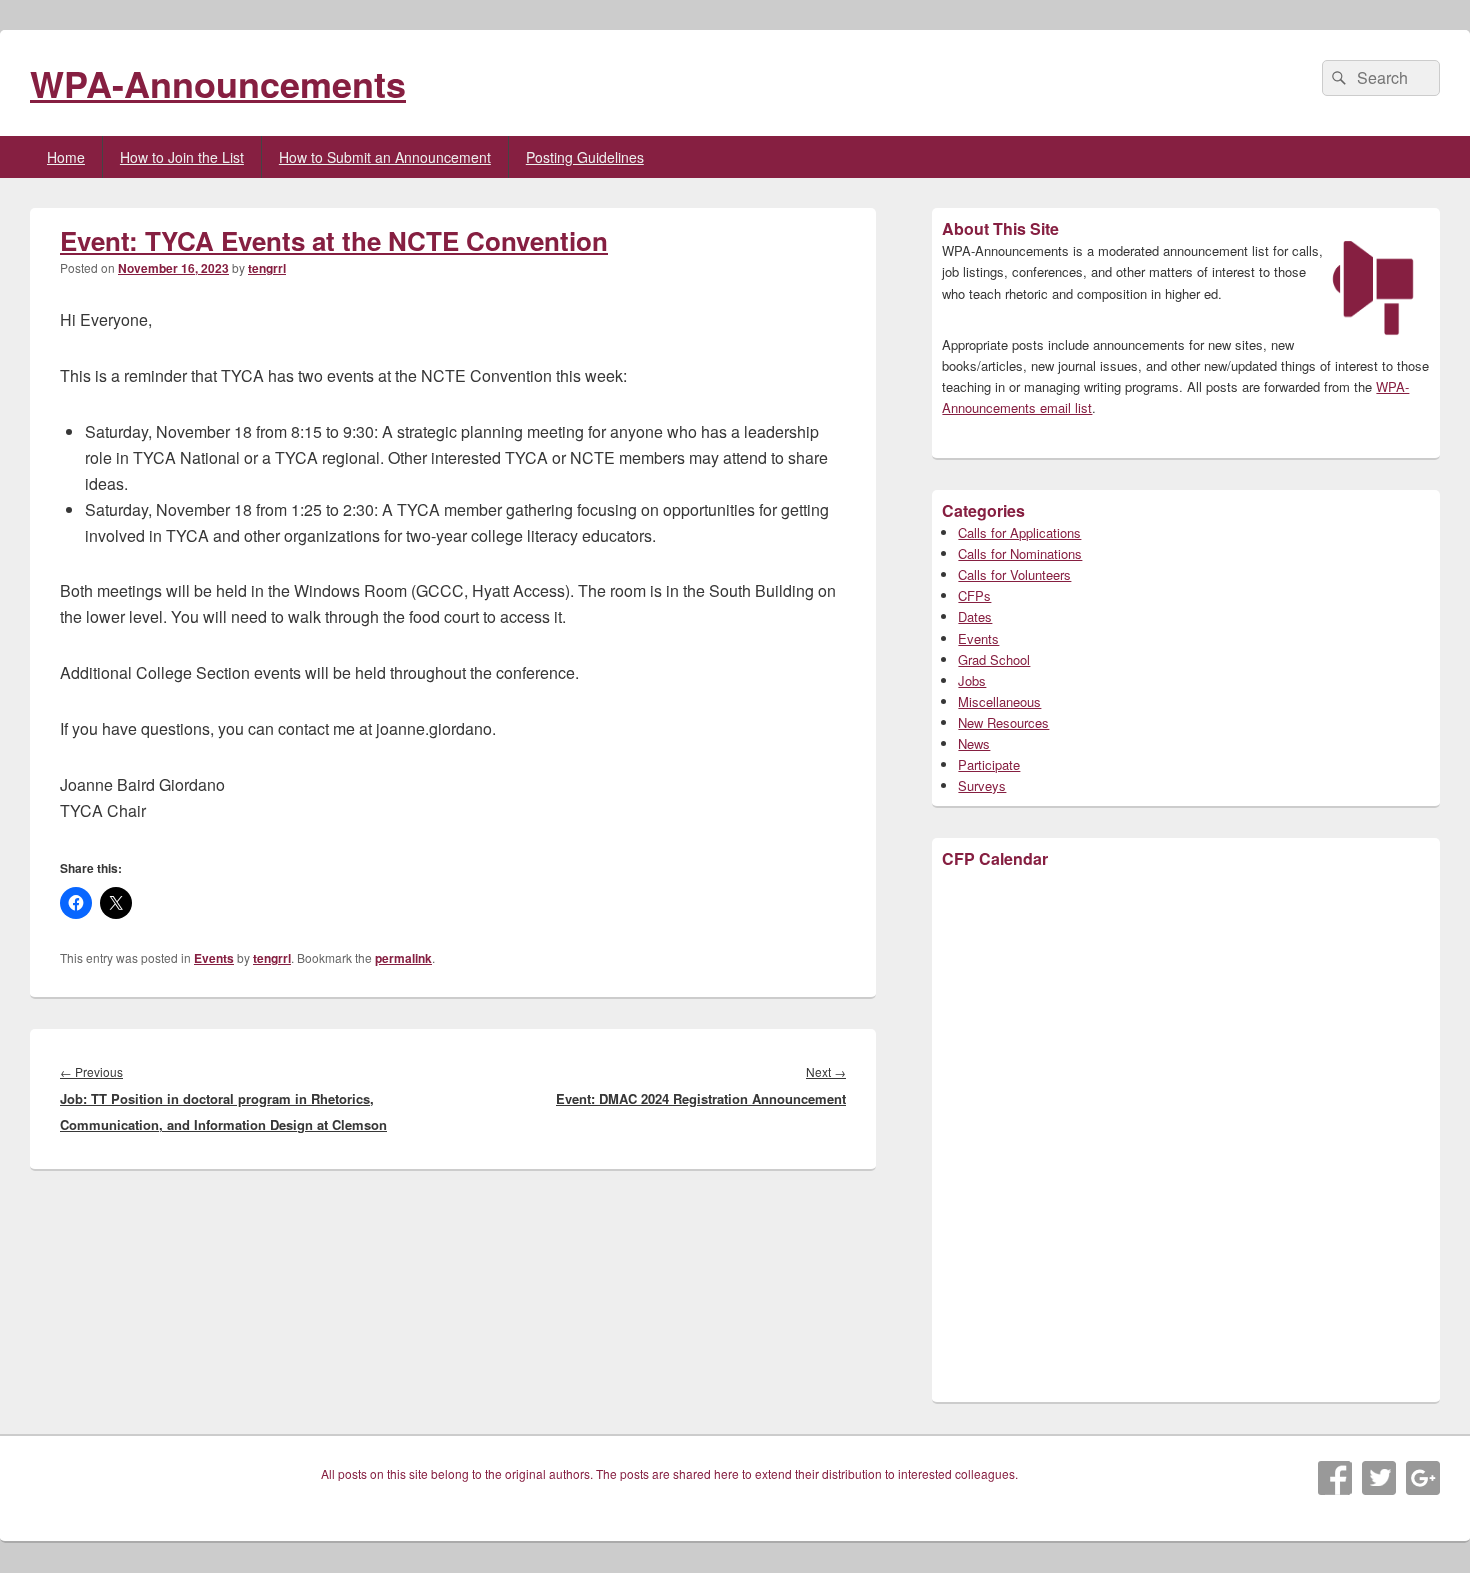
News (974, 743)
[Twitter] (1379, 1478)
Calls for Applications (1019, 532)
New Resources (1003, 722)
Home (66, 157)
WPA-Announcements (218, 83)
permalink (403, 958)
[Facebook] (1335, 1478)
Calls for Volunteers (1014, 574)
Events (214, 958)
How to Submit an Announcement (385, 157)
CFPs (974, 595)
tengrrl (267, 268)
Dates (975, 616)
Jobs (972, 680)
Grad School (994, 659)
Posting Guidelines (585, 157)
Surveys (982, 785)
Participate (989, 764)
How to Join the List (182, 157)
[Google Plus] (1423, 1478)
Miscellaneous (999, 701)
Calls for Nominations (1020, 553)
